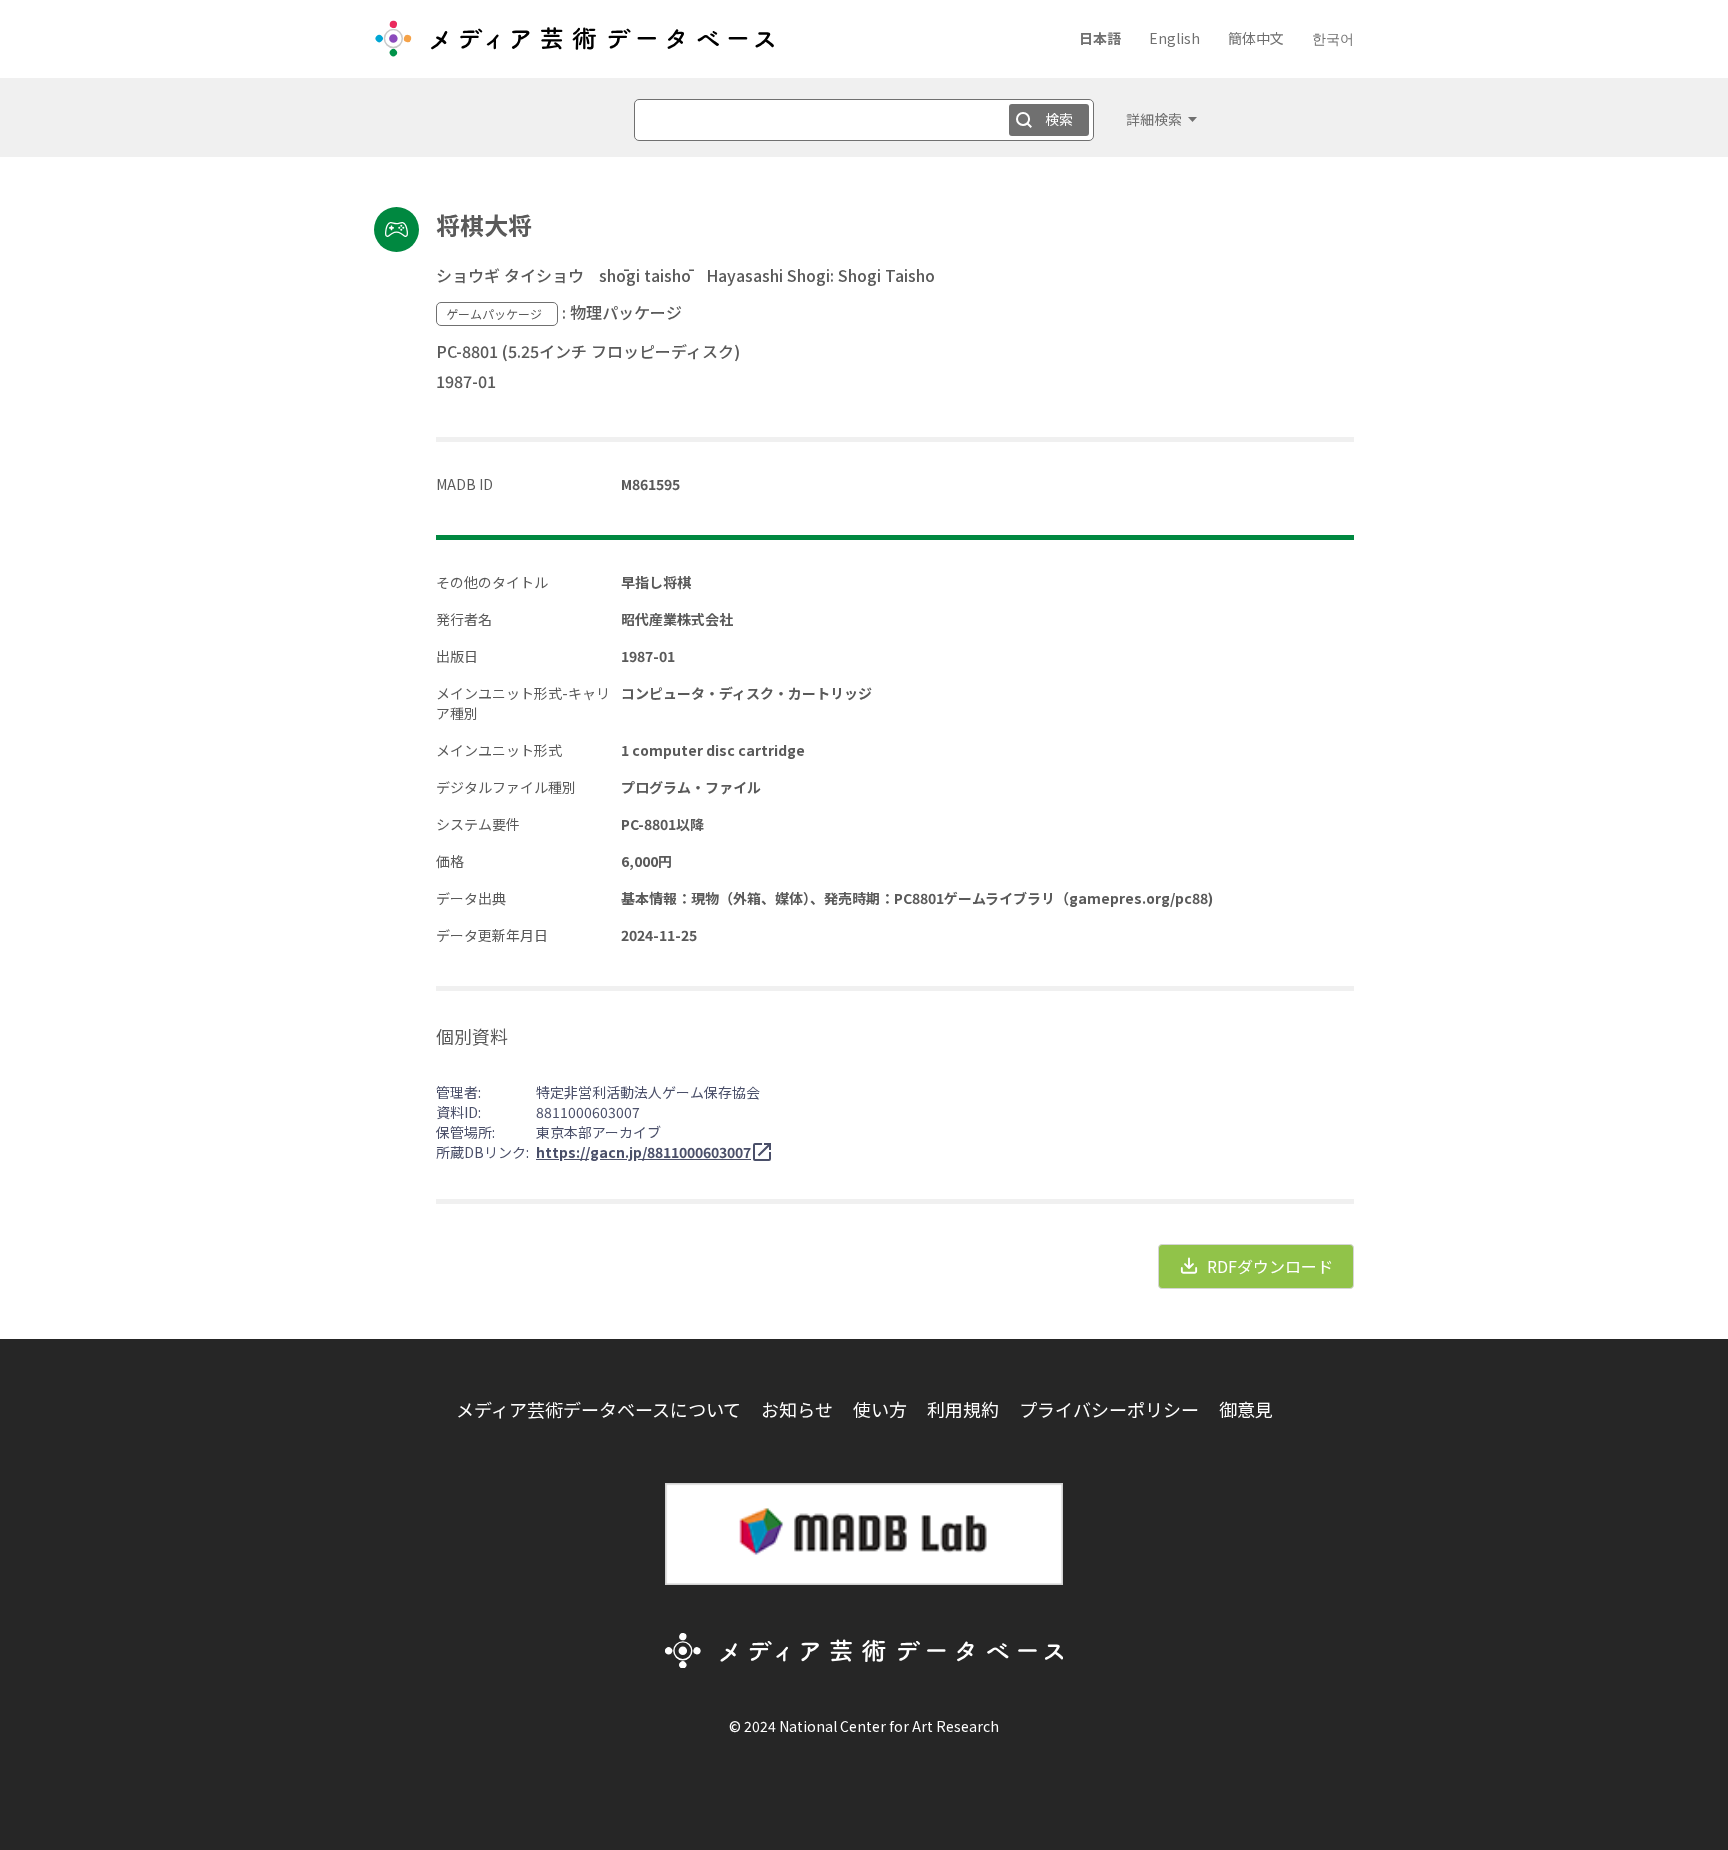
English (1174, 38)
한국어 (1333, 38)
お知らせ (797, 1409)
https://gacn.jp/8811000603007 (643, 1152)
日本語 (1100, 38)
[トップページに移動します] (574, 46)
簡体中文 (1256, 38)
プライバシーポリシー (1109, 1409)
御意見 (1246, 1409)
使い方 (880, 1409)
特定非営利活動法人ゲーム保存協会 (648, 1092)
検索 (1059, 119)
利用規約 (963, 1409)
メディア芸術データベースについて (598, 1409)
